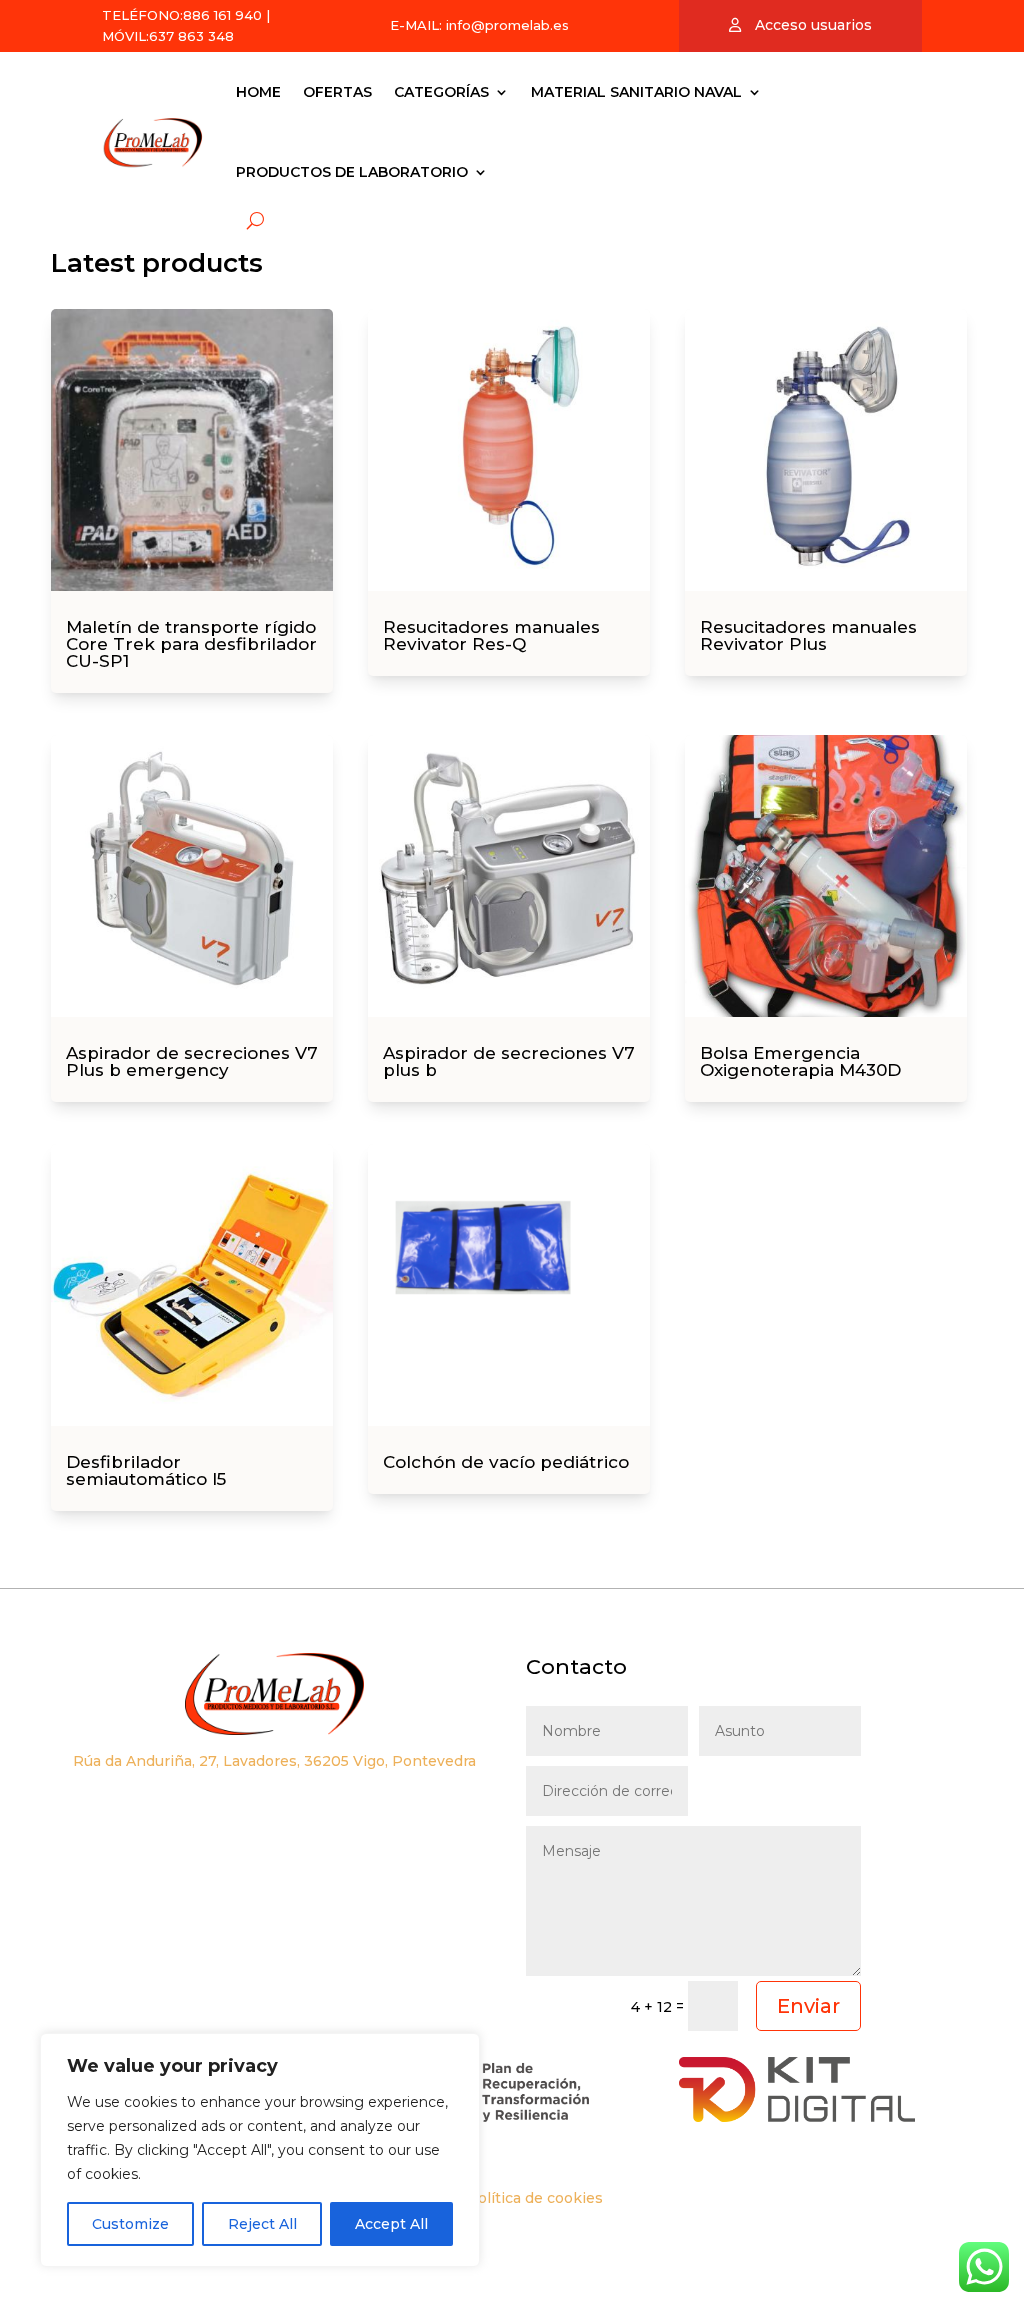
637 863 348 (191, 36)
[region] (260, 2150)
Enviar (808, 2006)
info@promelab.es (507, 25)
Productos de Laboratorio (352, 172)
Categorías (441, 92)
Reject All (262, 2224)
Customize (130, 2224)
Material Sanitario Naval (636, 92)
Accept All (391, 2224)
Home (258, 92)
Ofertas (337, 92)
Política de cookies (535, 2198)
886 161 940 (222, 15)
